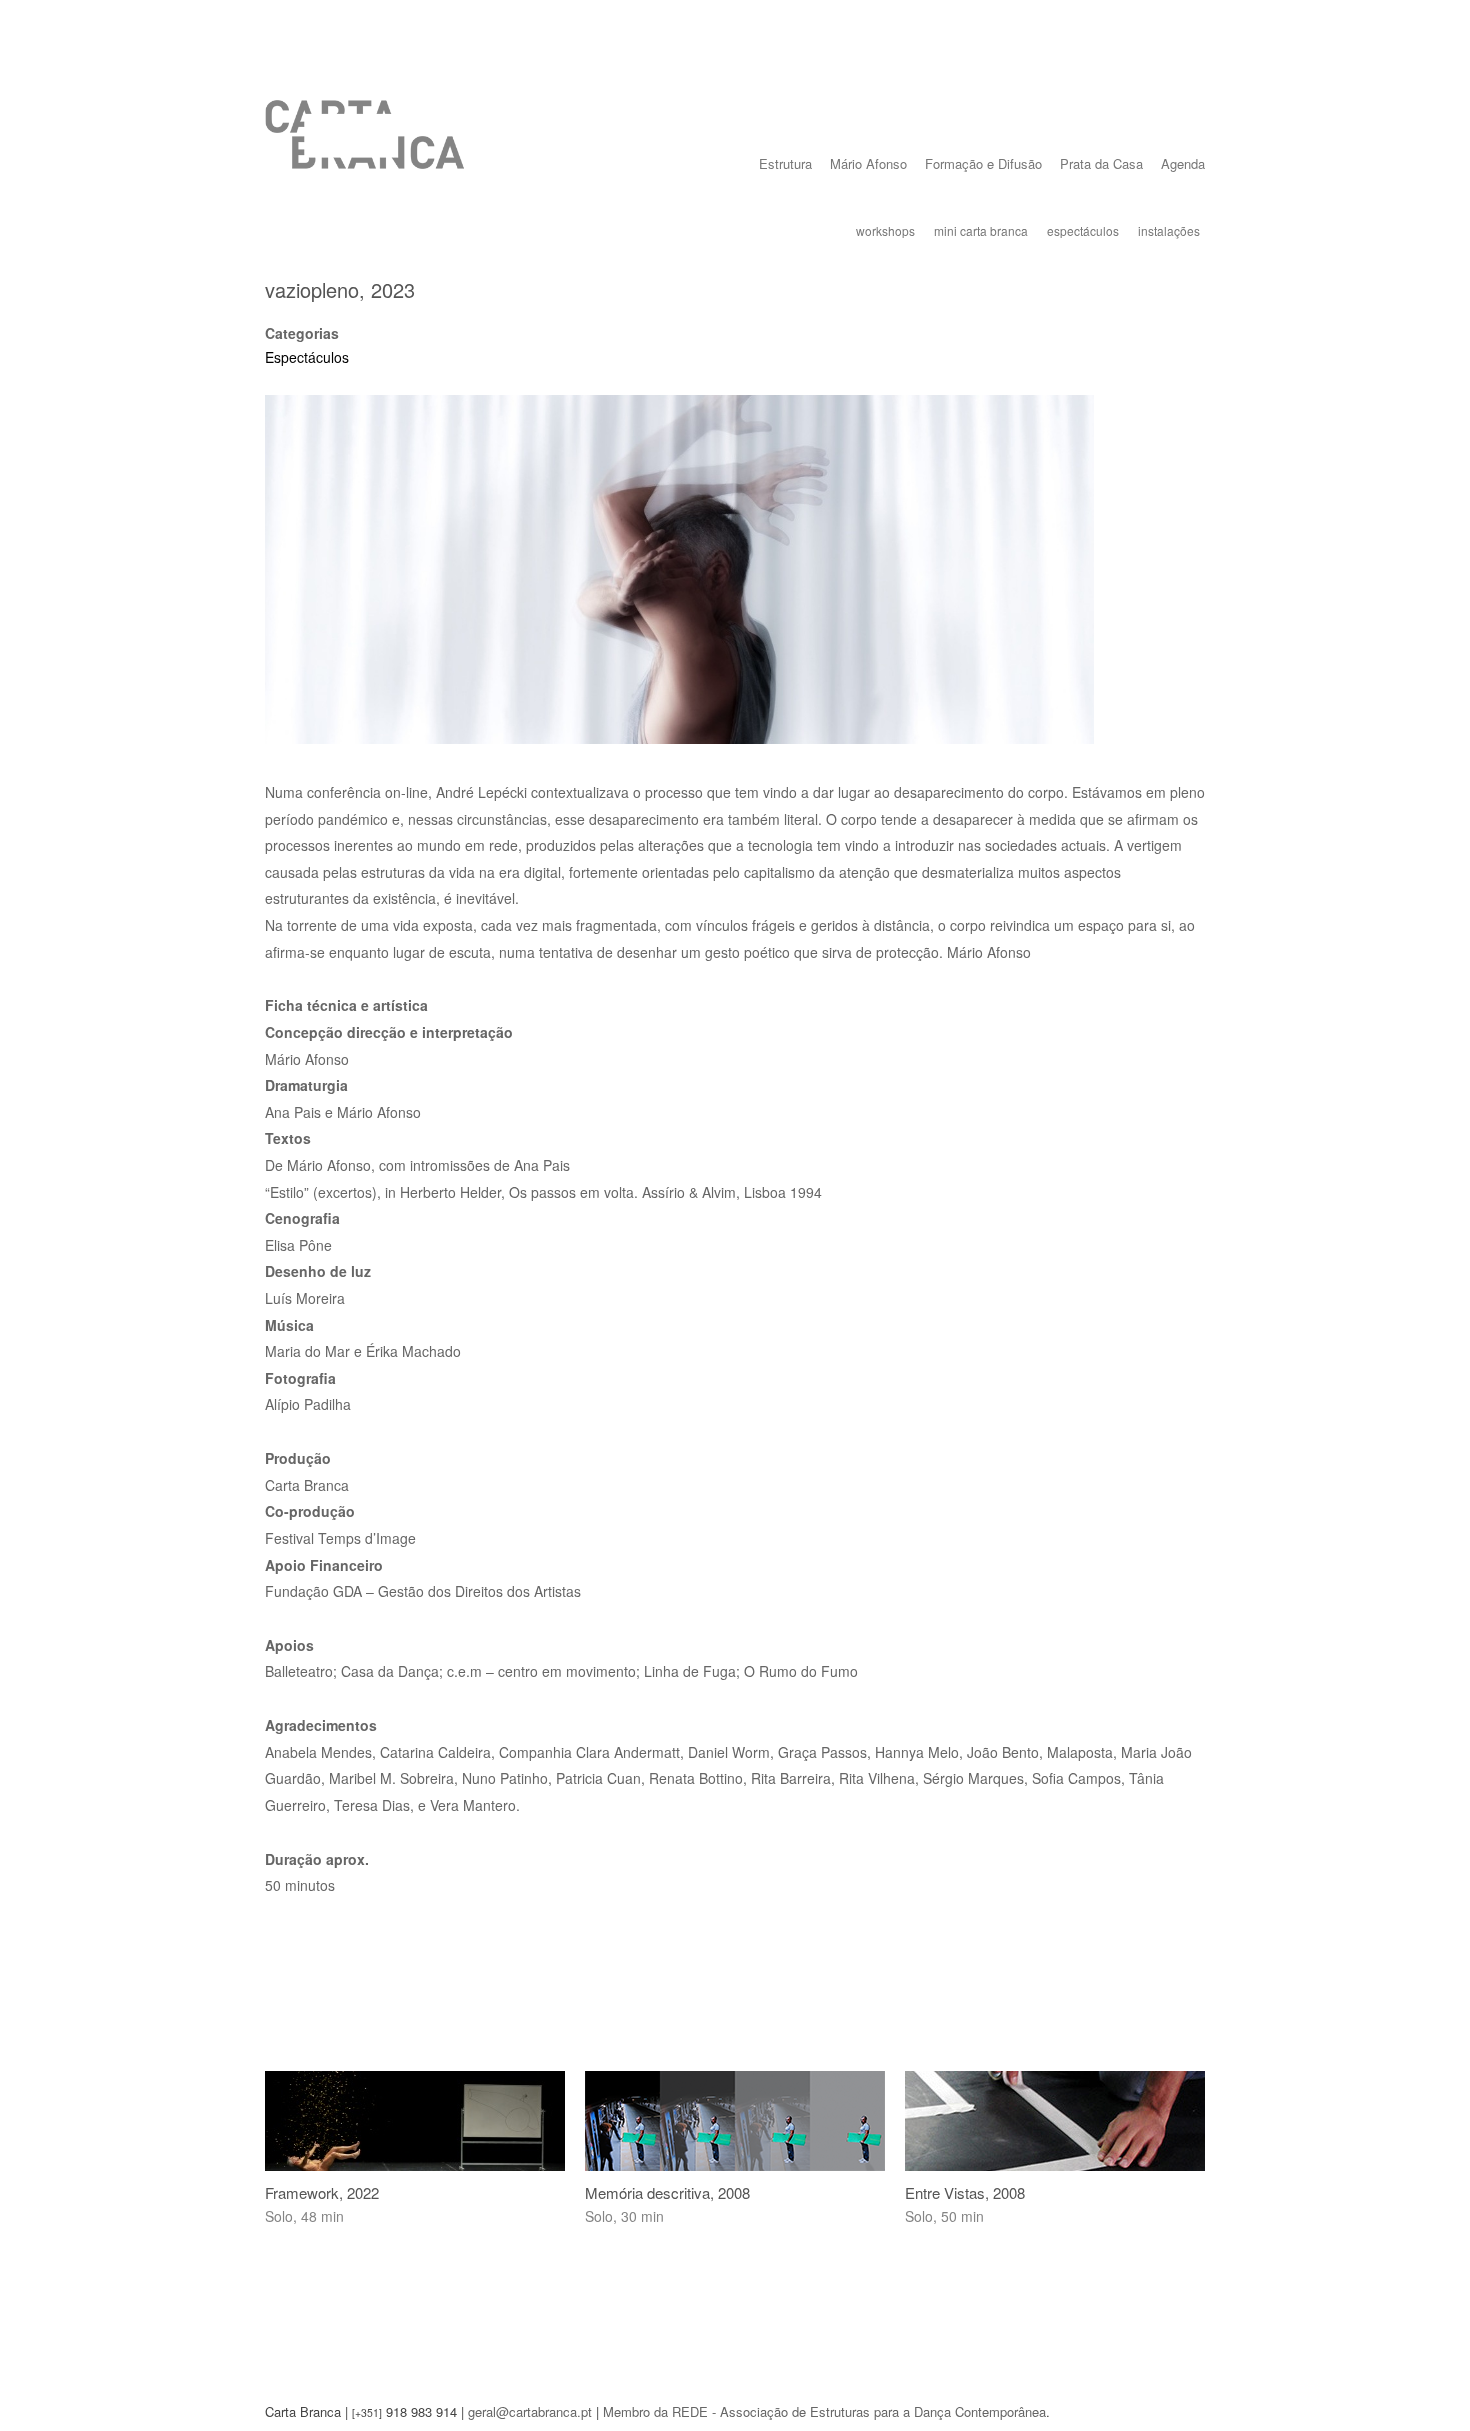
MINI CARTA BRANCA (981, 230)
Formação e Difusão (983, 163)
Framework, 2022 (322, 2192)
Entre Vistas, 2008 (965, 2192)
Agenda (1183, 163)
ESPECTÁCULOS (1083, 230)
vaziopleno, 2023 (340, 289)
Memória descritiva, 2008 (667, 2192)
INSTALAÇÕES (1169, 230)
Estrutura (785, 163)
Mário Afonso (868, 163)
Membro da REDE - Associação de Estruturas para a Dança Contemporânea (824, 2411)
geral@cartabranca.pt (530, 2411)
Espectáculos (307, 357)
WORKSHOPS (885, 230)
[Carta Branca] (365, 149)
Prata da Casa (1101, 163)
